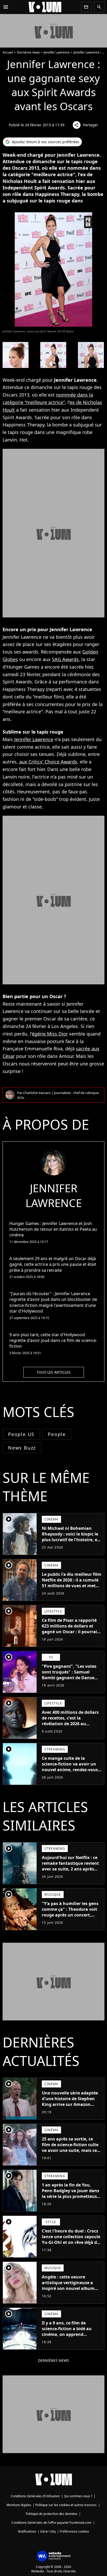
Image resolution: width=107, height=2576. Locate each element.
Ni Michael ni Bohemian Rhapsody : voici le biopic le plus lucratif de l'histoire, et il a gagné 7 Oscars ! (70, 1537)
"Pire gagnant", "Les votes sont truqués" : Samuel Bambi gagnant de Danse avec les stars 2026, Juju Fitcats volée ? (69, 1678)
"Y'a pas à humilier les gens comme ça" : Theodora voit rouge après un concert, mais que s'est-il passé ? (70, 1912)
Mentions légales (19, 2505)
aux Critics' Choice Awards (48, 762)
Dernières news (28, 52)
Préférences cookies (74, 2531)
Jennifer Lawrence (57, 52)
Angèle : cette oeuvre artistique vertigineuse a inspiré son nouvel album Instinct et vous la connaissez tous (68, 2288)
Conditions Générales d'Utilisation (35, 2496)
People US (21, 1434)
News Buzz (22, 1448)
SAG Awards (65, 659)
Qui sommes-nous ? (78, 2496)
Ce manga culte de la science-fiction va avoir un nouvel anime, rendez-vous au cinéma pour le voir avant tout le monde (72, 1770)
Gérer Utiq (48, 2531)
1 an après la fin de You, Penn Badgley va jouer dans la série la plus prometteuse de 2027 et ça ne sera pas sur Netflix (71, 2196)
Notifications (27, 2531)
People (57, 1434)
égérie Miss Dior (50, 1034)
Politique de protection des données (52, 2514)
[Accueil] (45, 7)
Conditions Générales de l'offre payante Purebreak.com (51, 2523)
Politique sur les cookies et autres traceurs (66, 2505)
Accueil (8, 52)
